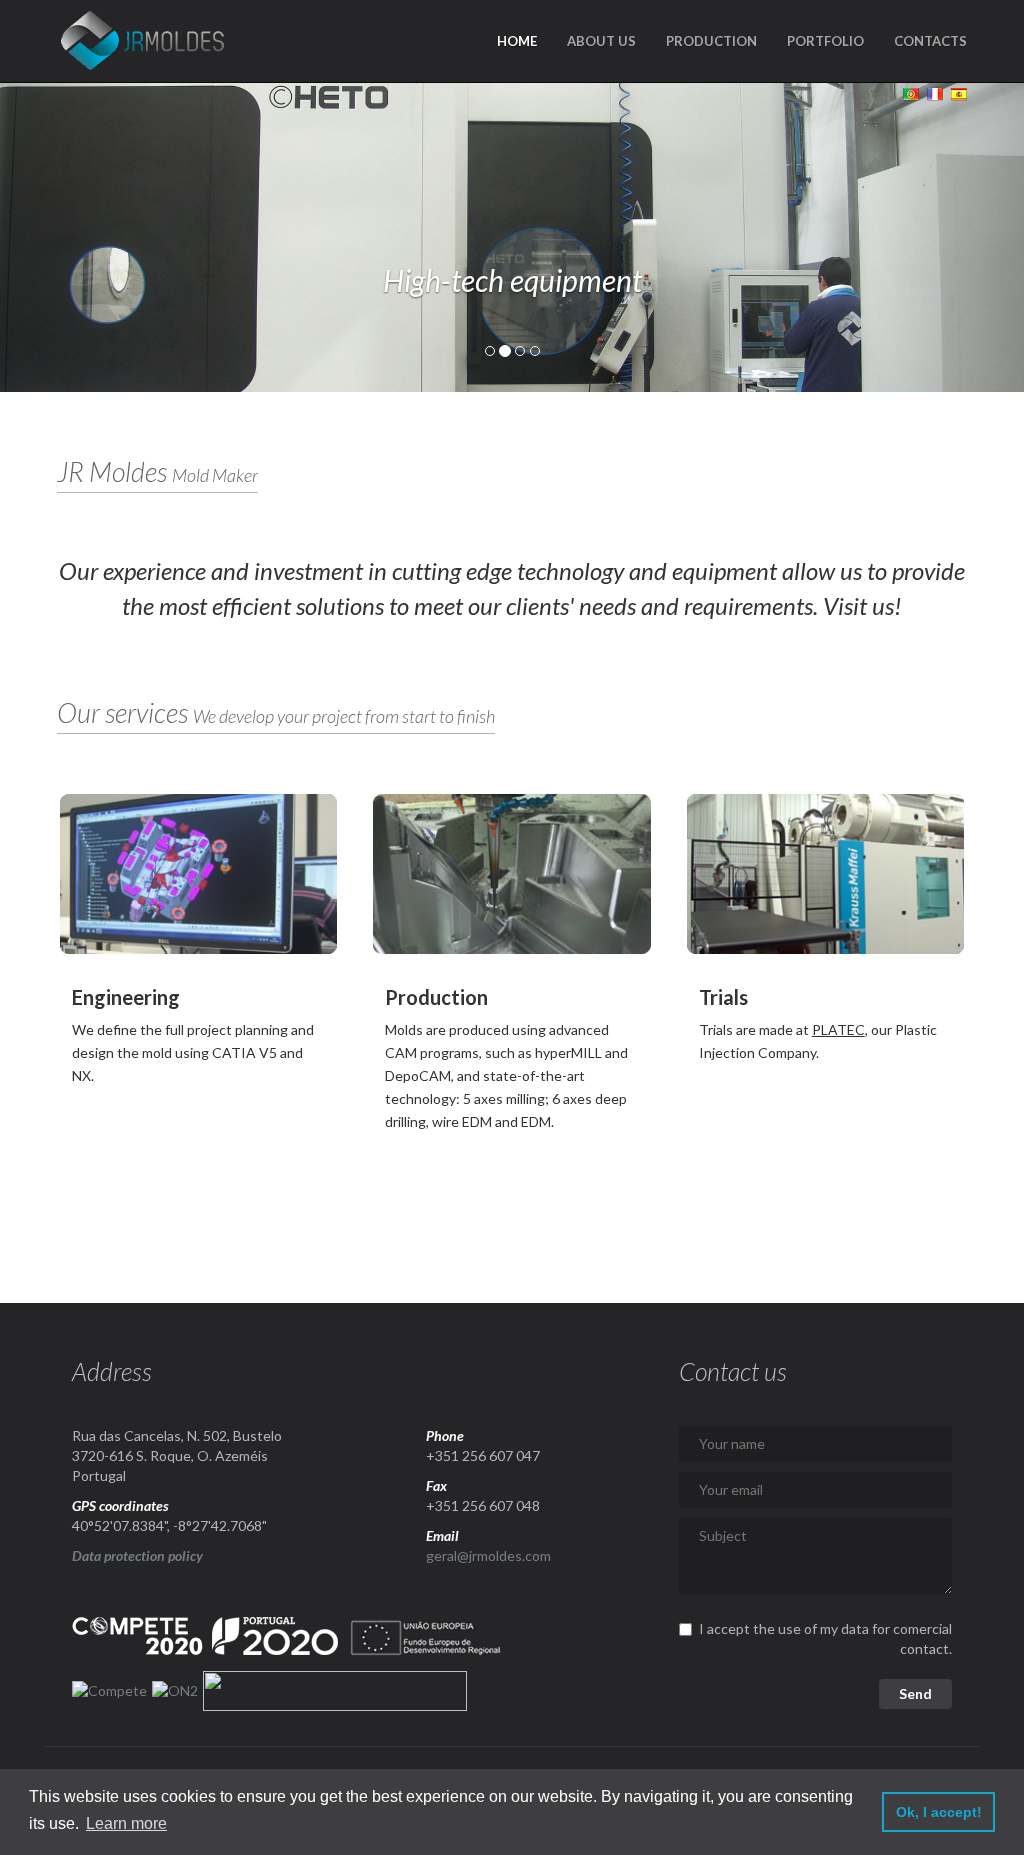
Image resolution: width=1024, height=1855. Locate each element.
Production (711, 41)
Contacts (930, 41)
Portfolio (825, 41)
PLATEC (838, 1029)
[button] (77, 237)
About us (601, 41)
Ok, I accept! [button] (939, 1812)
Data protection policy (137, 1555)
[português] (908, 92)
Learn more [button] (126, 1823)
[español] (956, 92)
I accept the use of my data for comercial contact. (825, 1638)
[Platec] (825, 874)
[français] (932, 92)
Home (517, 41)
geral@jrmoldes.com (488, 1555)
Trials (723, 997)
